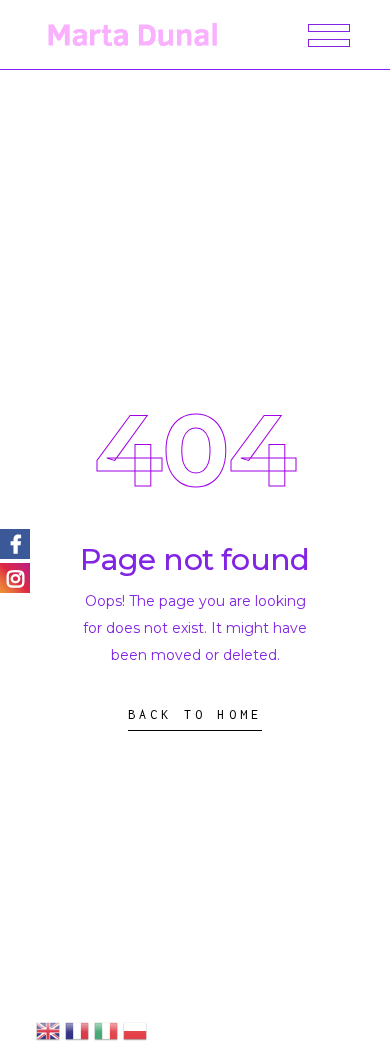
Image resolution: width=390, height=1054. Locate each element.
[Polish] (135, 1030)
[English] (48, 1030)
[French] (77, 1030)
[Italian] (106, 1030)
